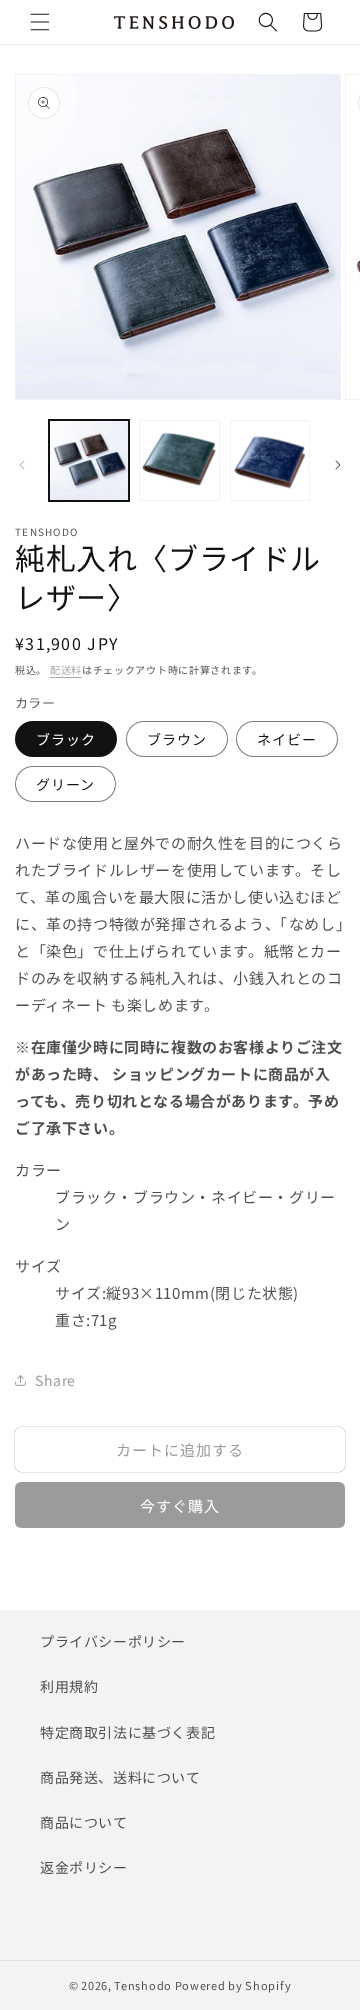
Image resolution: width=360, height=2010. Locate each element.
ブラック (66, 739)
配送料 (66, 669)
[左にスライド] (22, 465)
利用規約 (69, 1686)
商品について (84, 1822)
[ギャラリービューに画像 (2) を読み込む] (179, 460)
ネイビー (287, 739)
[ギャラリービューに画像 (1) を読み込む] (89, 460)
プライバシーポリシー (113, 1641)
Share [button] (55, 1380)
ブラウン (177, 739)
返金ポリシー (84, 1867)
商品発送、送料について (120, 1777)
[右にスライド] (338, 465)
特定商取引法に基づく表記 (127, 1732)
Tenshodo (143, 1985)
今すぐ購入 (180, 1505)
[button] (40, 22)
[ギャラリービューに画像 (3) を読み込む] (270, 460)
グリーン (65, 784)
